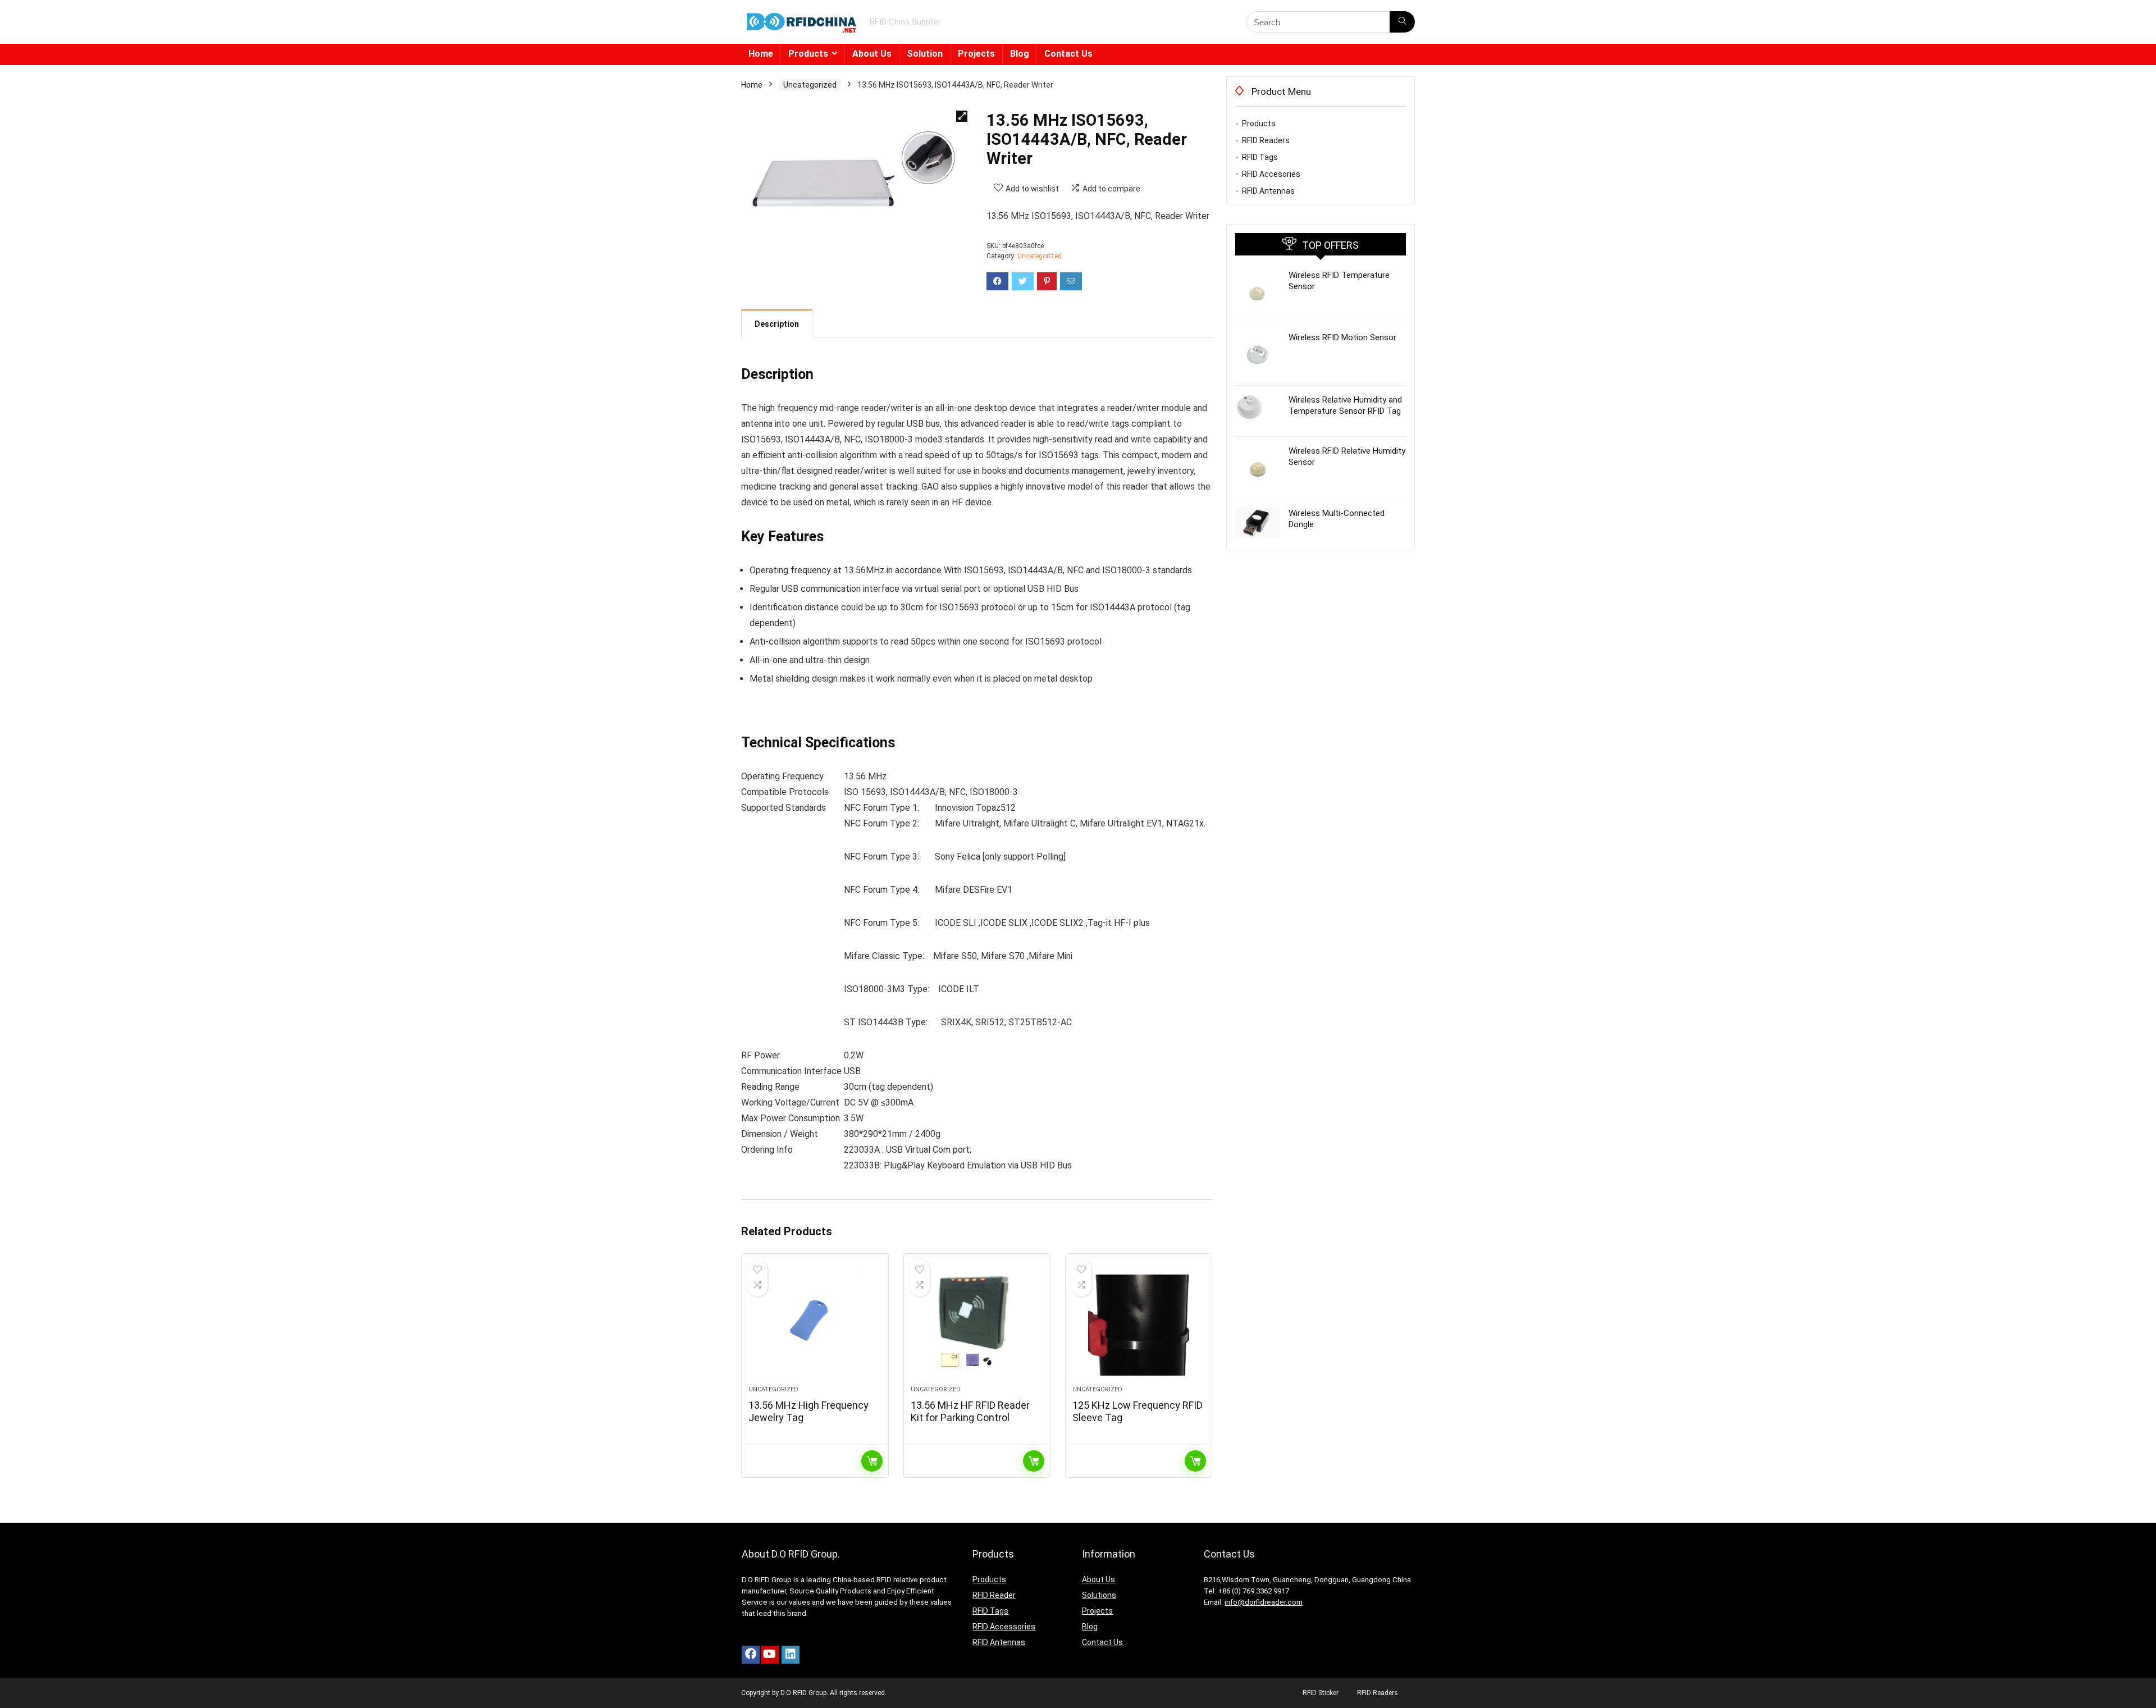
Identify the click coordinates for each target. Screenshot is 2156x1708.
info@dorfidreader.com (1264, 1602)
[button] (962, 116)
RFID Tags (1260, 157)
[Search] (1402, 22)
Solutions (1099, 1595)
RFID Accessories (1004, 1627)
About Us (872, 54)
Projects (976, 54)
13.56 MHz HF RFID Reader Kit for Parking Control (970, 1411)
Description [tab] (777, 324)
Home (761, 54)
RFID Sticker (1321, 1693)
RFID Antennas (1268, 191)
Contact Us (1068, 54)
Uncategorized (810, 85)
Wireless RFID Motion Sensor (1342, 337)
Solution (925, 54)
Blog (1020, 54)
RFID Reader (994, 1595)
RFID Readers (1266, 140)
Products (808, 54)
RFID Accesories (1271, 174)
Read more (872, 1461)
